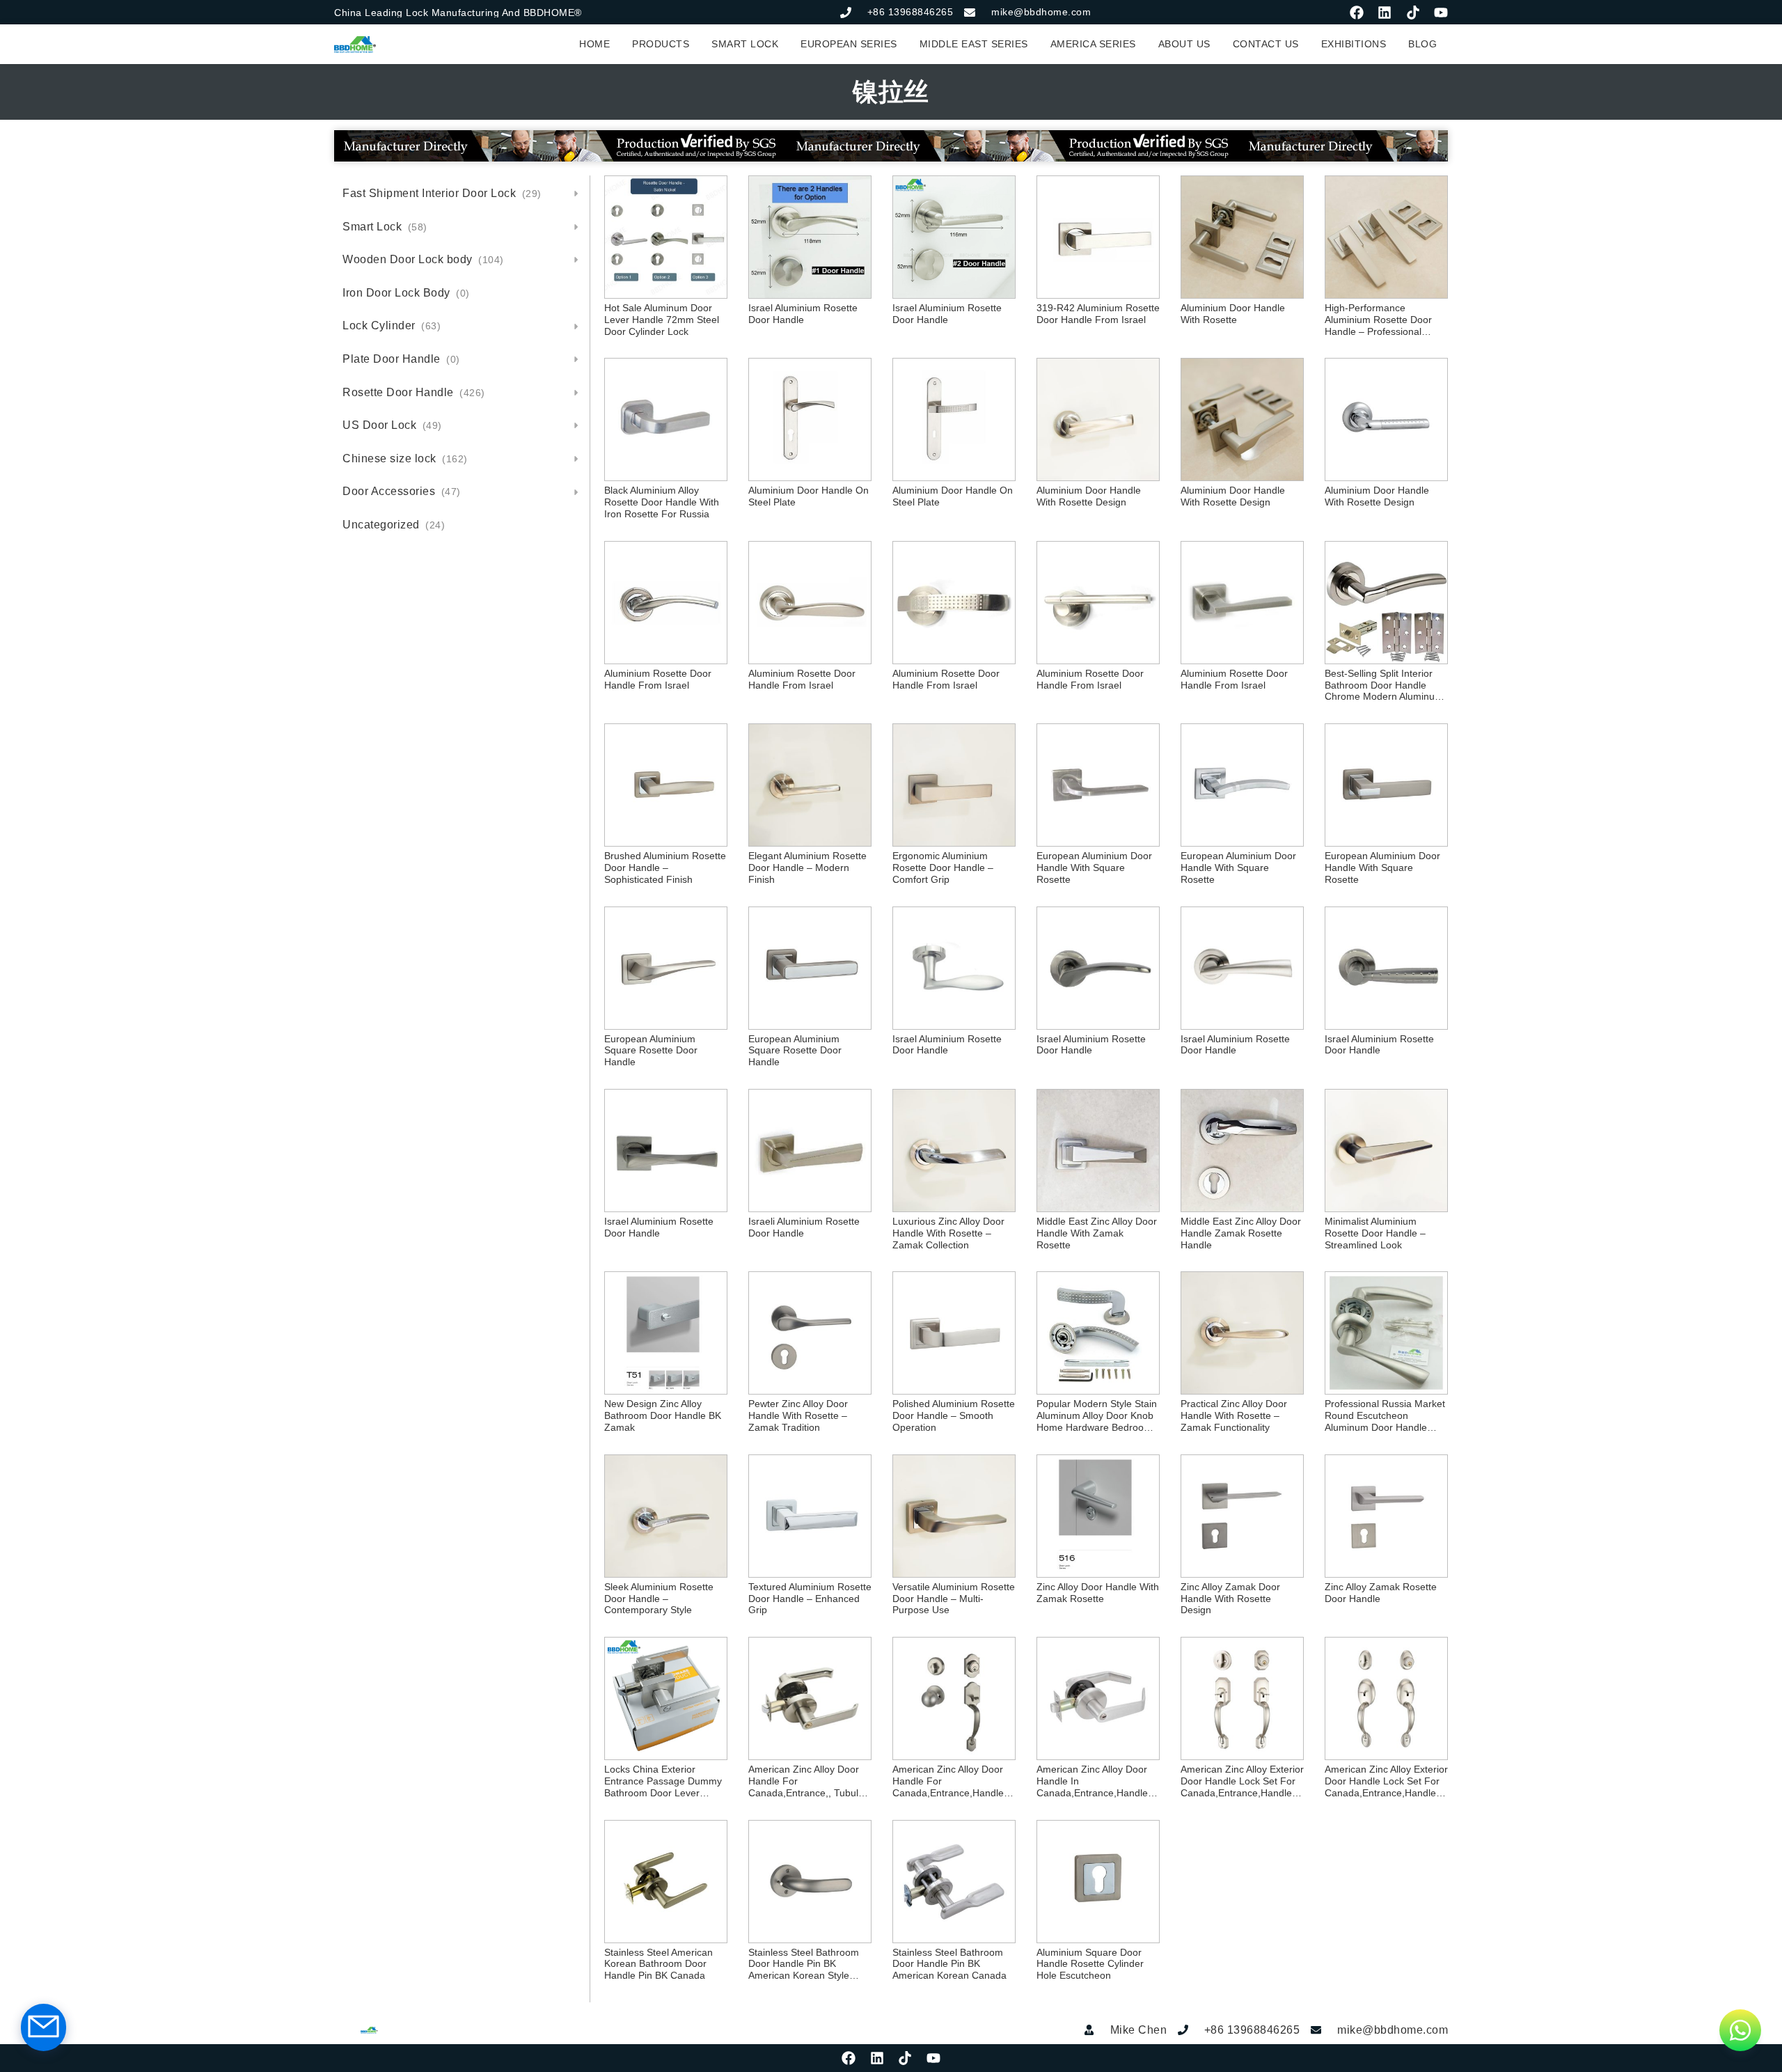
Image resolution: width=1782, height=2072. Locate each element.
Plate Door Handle (401, 359)
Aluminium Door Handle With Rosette (1233, 314)
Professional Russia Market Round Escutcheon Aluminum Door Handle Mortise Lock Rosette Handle (1385, 1415)
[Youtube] (1441, 13)
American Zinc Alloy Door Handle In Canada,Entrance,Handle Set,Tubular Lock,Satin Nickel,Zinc (1092, 1781)
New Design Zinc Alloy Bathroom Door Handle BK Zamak (663, 1415)
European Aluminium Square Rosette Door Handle (651, 1051)
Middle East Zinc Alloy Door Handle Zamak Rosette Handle (1241, 1233)
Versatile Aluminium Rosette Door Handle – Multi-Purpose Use (954, 1599)
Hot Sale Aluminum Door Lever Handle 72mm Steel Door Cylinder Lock (662, 320)
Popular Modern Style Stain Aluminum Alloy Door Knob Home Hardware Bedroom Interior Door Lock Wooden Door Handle (1097, 1415)
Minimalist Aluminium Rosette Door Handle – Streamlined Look (1375, 1233)
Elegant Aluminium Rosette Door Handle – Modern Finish (807, 868)
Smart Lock (385, 227)
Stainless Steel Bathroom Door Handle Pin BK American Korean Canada (949, 1964)
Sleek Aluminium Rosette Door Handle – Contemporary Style (659, 1599)
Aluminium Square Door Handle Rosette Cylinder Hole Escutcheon (1090, 1964)
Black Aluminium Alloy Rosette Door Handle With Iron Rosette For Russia (662, 502)
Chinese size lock (405, 458)
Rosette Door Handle (414, 392)
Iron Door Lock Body (406, 293)
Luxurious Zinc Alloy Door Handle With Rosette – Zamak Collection (948, 1233)
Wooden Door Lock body (423, 259)
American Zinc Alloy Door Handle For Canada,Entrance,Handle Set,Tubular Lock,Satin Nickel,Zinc (948, 1781)
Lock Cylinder (392, 325)
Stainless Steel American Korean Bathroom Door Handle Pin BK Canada (659, 1964)
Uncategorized (394, 525)
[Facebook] (1357, 13)
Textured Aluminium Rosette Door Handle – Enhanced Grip (810, 1599)
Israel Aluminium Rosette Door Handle (803, 314)
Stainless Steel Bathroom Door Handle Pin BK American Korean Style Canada (804, 1964)
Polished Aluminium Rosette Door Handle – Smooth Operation (954, 1415)
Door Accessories (402, 491)
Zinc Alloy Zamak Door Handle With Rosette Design (1230, 1599)
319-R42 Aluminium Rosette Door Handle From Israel (1098, 314)
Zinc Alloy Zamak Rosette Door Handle (1381, 1593)
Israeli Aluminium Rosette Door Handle (804, 1227)
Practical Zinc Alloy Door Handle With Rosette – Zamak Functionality (1234, 1415)
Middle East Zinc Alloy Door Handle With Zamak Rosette (1097, 1233)
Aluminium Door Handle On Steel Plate (809, 496)
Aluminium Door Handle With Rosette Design (1089, 496)
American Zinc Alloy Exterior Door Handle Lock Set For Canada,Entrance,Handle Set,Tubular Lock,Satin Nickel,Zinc (1242, 1781)
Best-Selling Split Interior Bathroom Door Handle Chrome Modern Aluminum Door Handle (1384, 685)
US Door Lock (392, 425)
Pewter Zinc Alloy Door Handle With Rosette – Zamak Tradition (798, 1415)
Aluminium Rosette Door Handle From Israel (658, 679)
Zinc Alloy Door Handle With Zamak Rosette (1098, 1593)
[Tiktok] (1413, 13)
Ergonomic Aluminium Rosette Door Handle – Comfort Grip (943, 868)
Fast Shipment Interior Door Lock (442, 193)
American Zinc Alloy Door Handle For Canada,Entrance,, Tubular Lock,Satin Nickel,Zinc (808, 1781)
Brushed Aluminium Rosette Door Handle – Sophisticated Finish (665, 868)
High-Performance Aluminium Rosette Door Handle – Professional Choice (1378, 320)
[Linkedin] (1385, 13)
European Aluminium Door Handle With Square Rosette (1094, 868)
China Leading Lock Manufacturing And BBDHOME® (458, 13)
